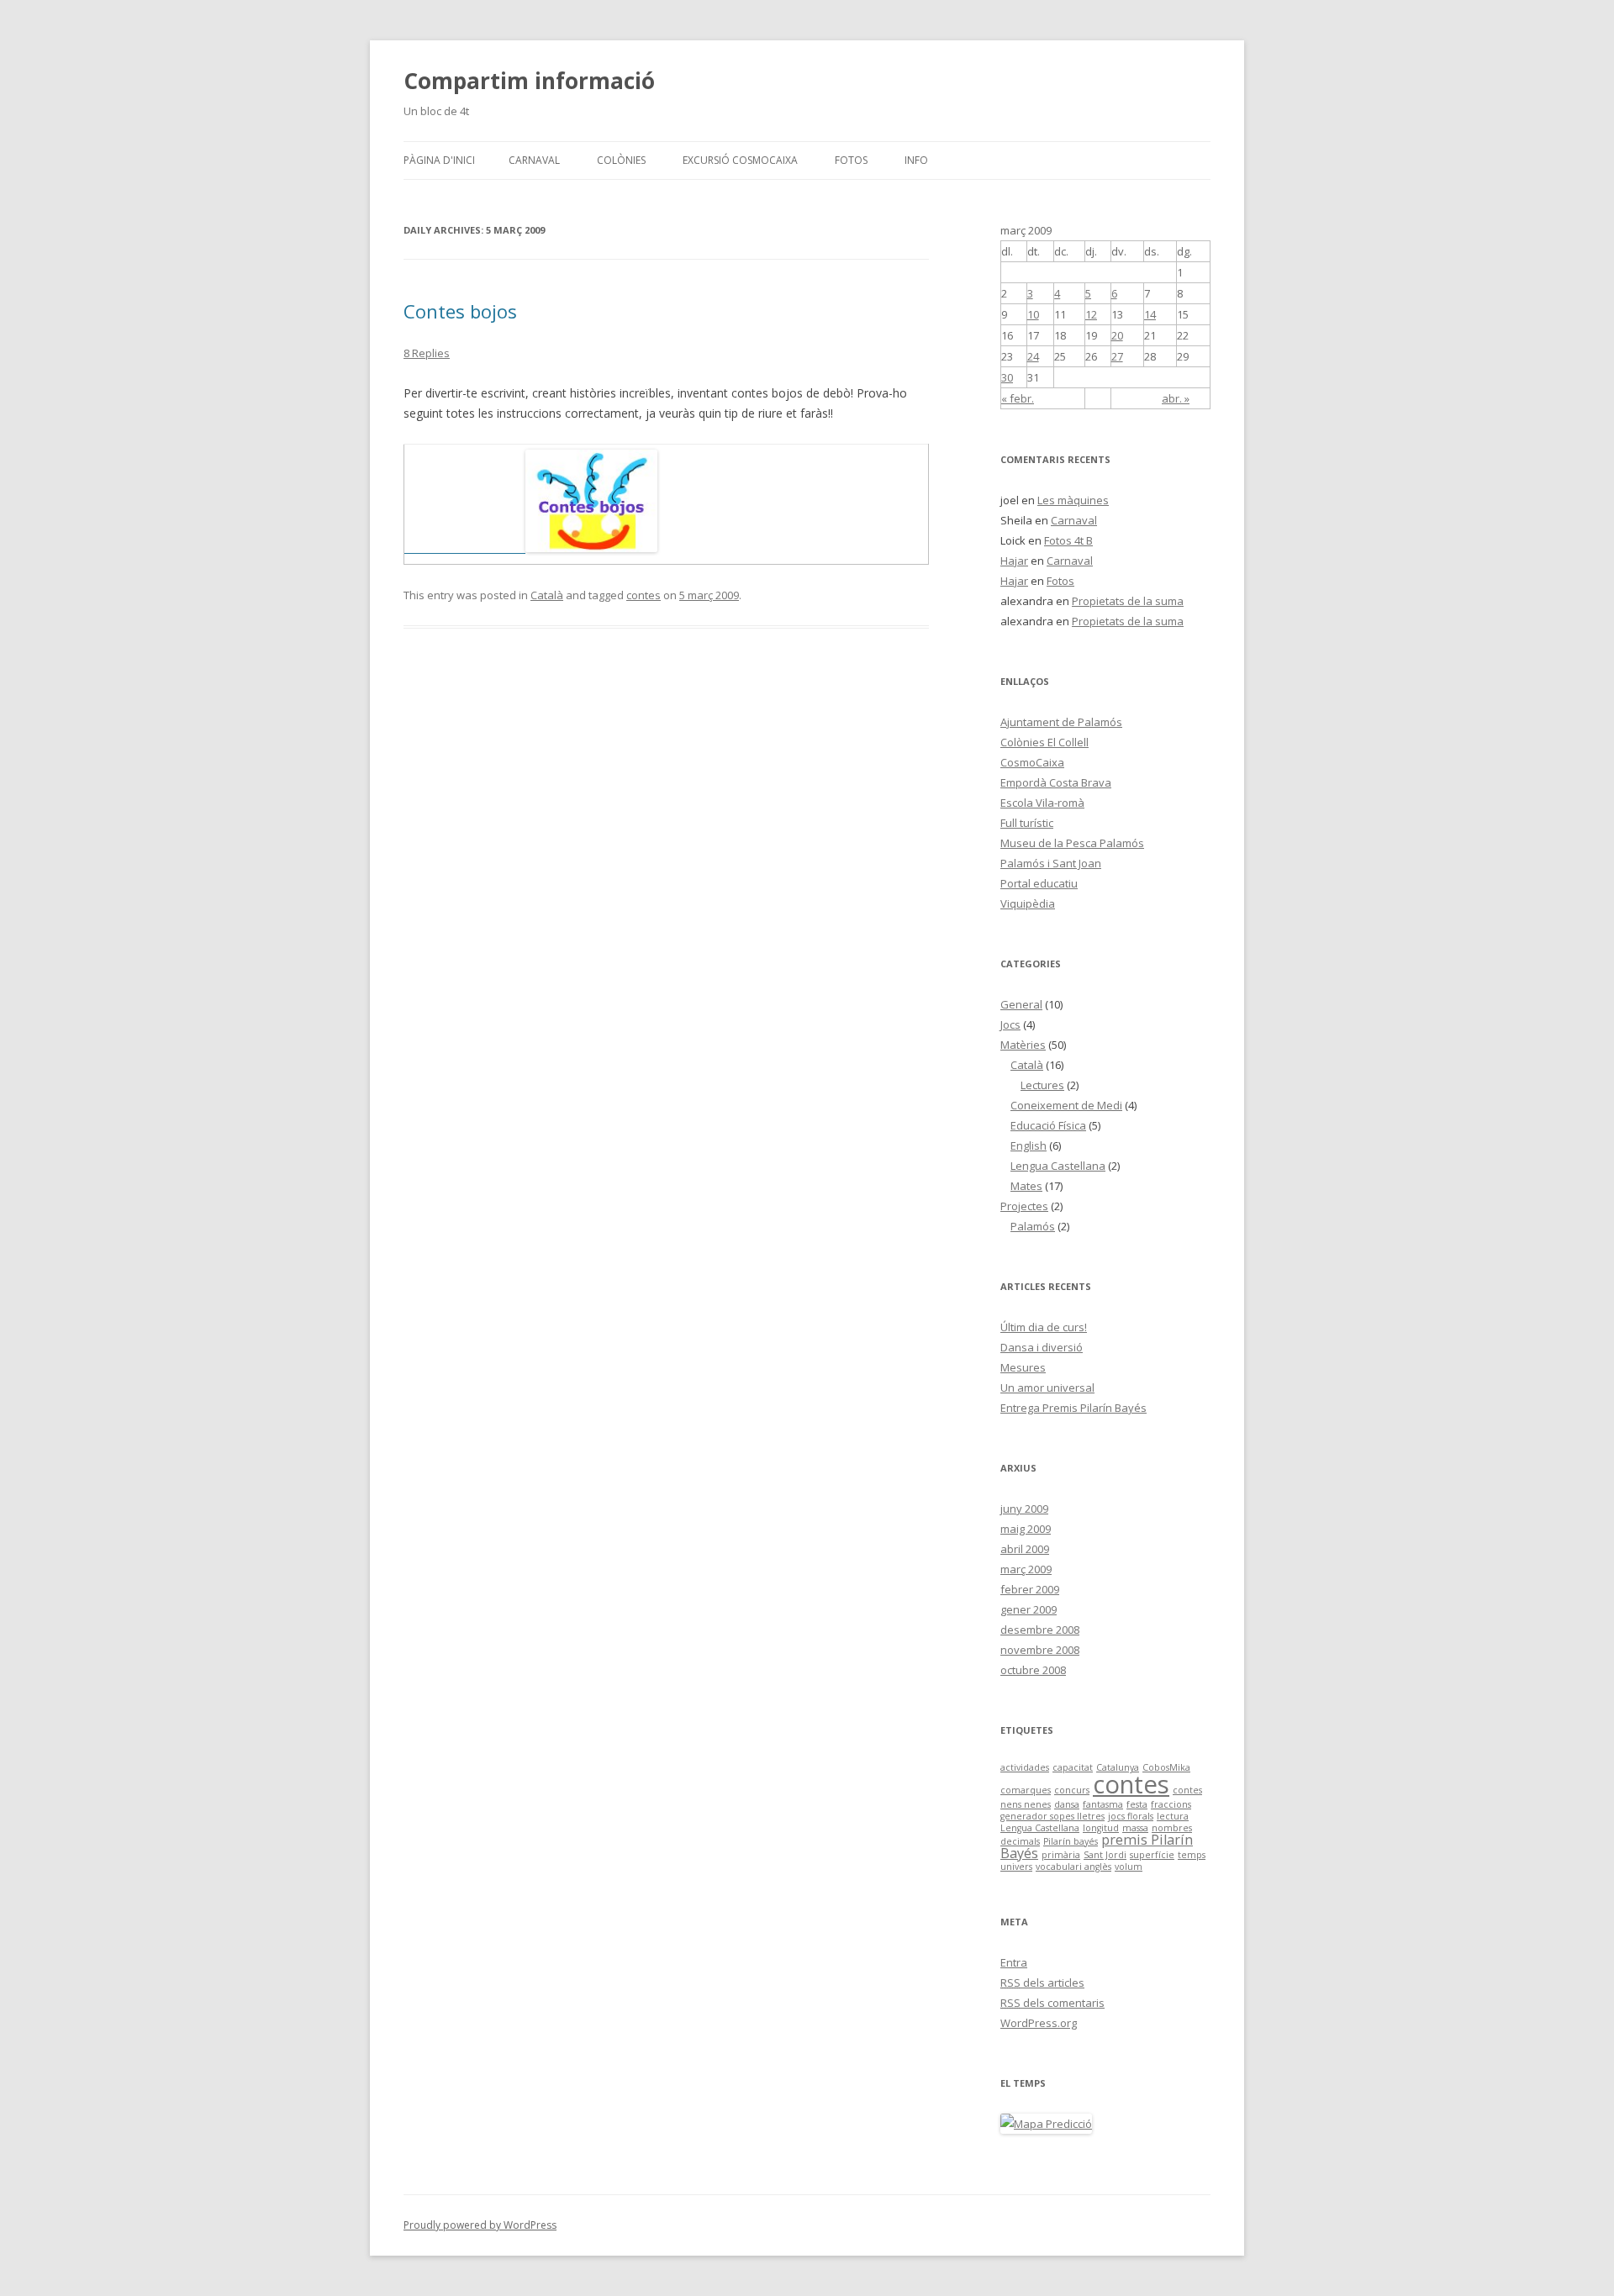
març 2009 (1026, 1569)
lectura (1173, 1816)
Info (916, 160)
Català (547, 595)
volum (1129, 1867)
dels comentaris (1052, 2003)
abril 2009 (1025, 1549)
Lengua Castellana (1058, 1166)
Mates (1026, 1186)
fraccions (1171, 1804)
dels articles (1042, 1983)
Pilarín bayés (1071, 1841)
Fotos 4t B (1068, 540)
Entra (1014, 1962)
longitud (1101, 1828)
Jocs (1010, 1024)
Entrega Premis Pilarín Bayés (1073, 1408)
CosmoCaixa (1032, 762)
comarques (1026, 1790)
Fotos (851, 160)
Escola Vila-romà (1042, 803)
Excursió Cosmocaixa (740, 160)
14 (1150, 314)
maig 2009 (1026, 1529)
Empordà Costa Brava (1056, 782)
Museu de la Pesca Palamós (1072, 843)
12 (1091, 314)
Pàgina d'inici (439, 160)
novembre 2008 (1040, 1650)
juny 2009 (1024, 1509)
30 (1007, 377)
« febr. (1018, 398)
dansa (1067, 1804)
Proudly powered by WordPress (480, 2225)
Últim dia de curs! (1044, 1327)
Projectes (1024, 1206)
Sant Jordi (1105, 1855)
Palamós (1033, 1226)
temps (1192, 1855)
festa (1137, 1804)
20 (1117, 335)
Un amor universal (1047, 1388)
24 (1033, 356)
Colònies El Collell (1044, 742)
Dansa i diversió (1042, 1347)
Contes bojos (460, 311)
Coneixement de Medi (1066, 1105)
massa (1135, 1828)
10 (1033, 314)
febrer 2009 (1030, 1589)
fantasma (1103, 1804)
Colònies (621, 160)
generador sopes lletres (1052, 1816)
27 (1117, 356)
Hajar (1014, 561)
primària (1061, 1855)
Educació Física (1048, 1125)
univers (1016, 1867)
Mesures (1023, 1367)
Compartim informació (529, 81)
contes (643, 595)
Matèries (1023, 1045)
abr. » (1176, 398)
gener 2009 (1029, 1609)
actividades (1025, 1767)
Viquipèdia (1028, 903)
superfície (1152, 1855)
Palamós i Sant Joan (1051, 863)
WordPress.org (1039, 2023)
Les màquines (1073, 500)
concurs (1072, 1790)
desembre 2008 (1040, 1630)
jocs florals (1131, 1816)
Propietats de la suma (1128, 601)
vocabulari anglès (1073, 1867)
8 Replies (427, 353)
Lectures (1042, 1085)
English (1029, 1145)
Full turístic (1027, 823)
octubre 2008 (1033, 1670)
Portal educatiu (1039, 883)
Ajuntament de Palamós (1061, 722)
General (1021, 1004)
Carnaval (534, 160)
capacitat (1073, 1767)
